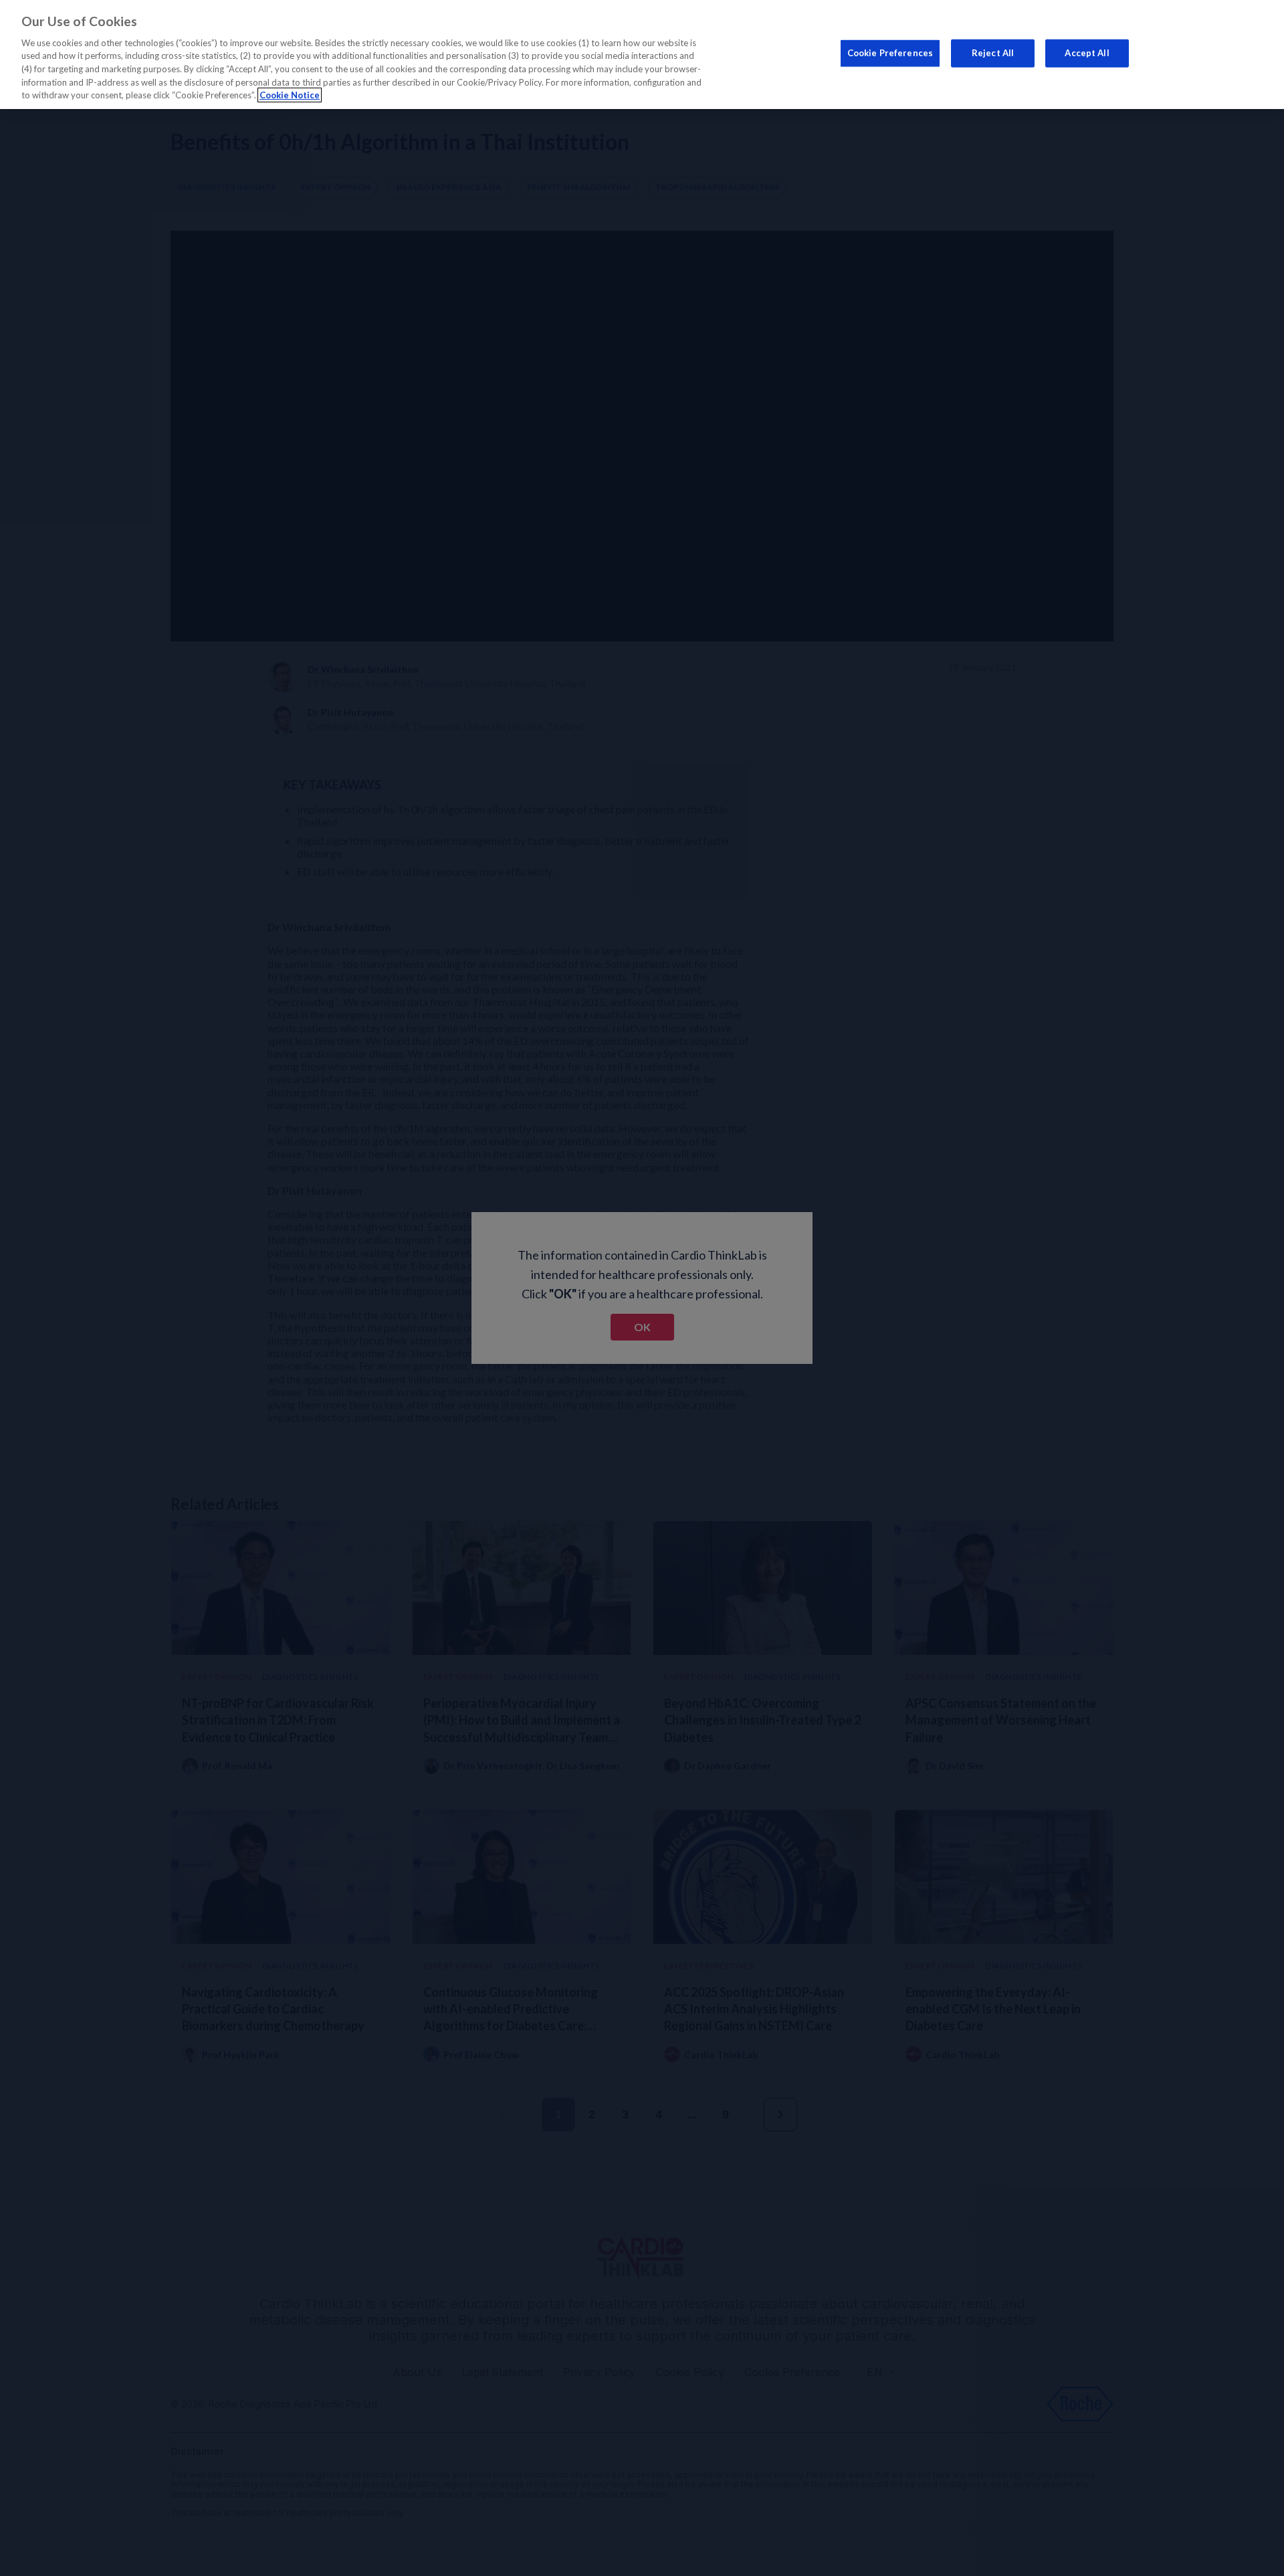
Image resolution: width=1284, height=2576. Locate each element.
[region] (642, 55)
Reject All (993, 53)
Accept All (1087, 53)
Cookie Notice (290, 95)
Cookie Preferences (890, 53)
